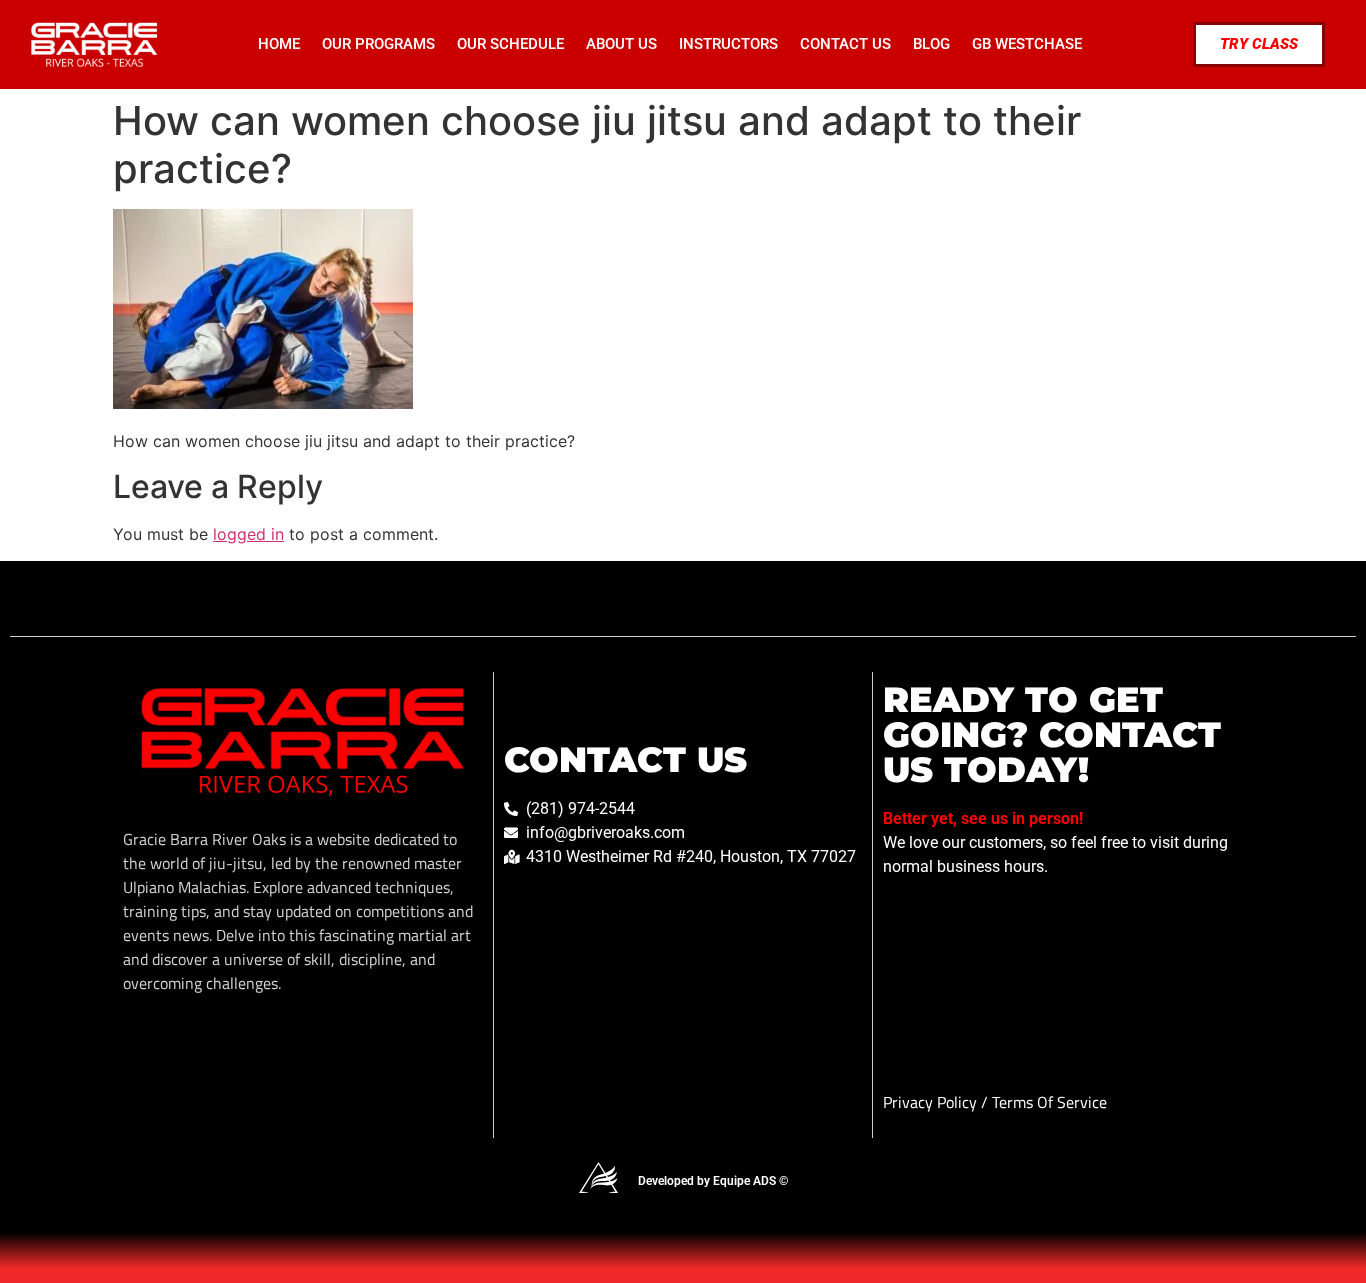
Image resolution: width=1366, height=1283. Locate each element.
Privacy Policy (932, 1102)
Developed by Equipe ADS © (713, 1181)
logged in (248, 534)
